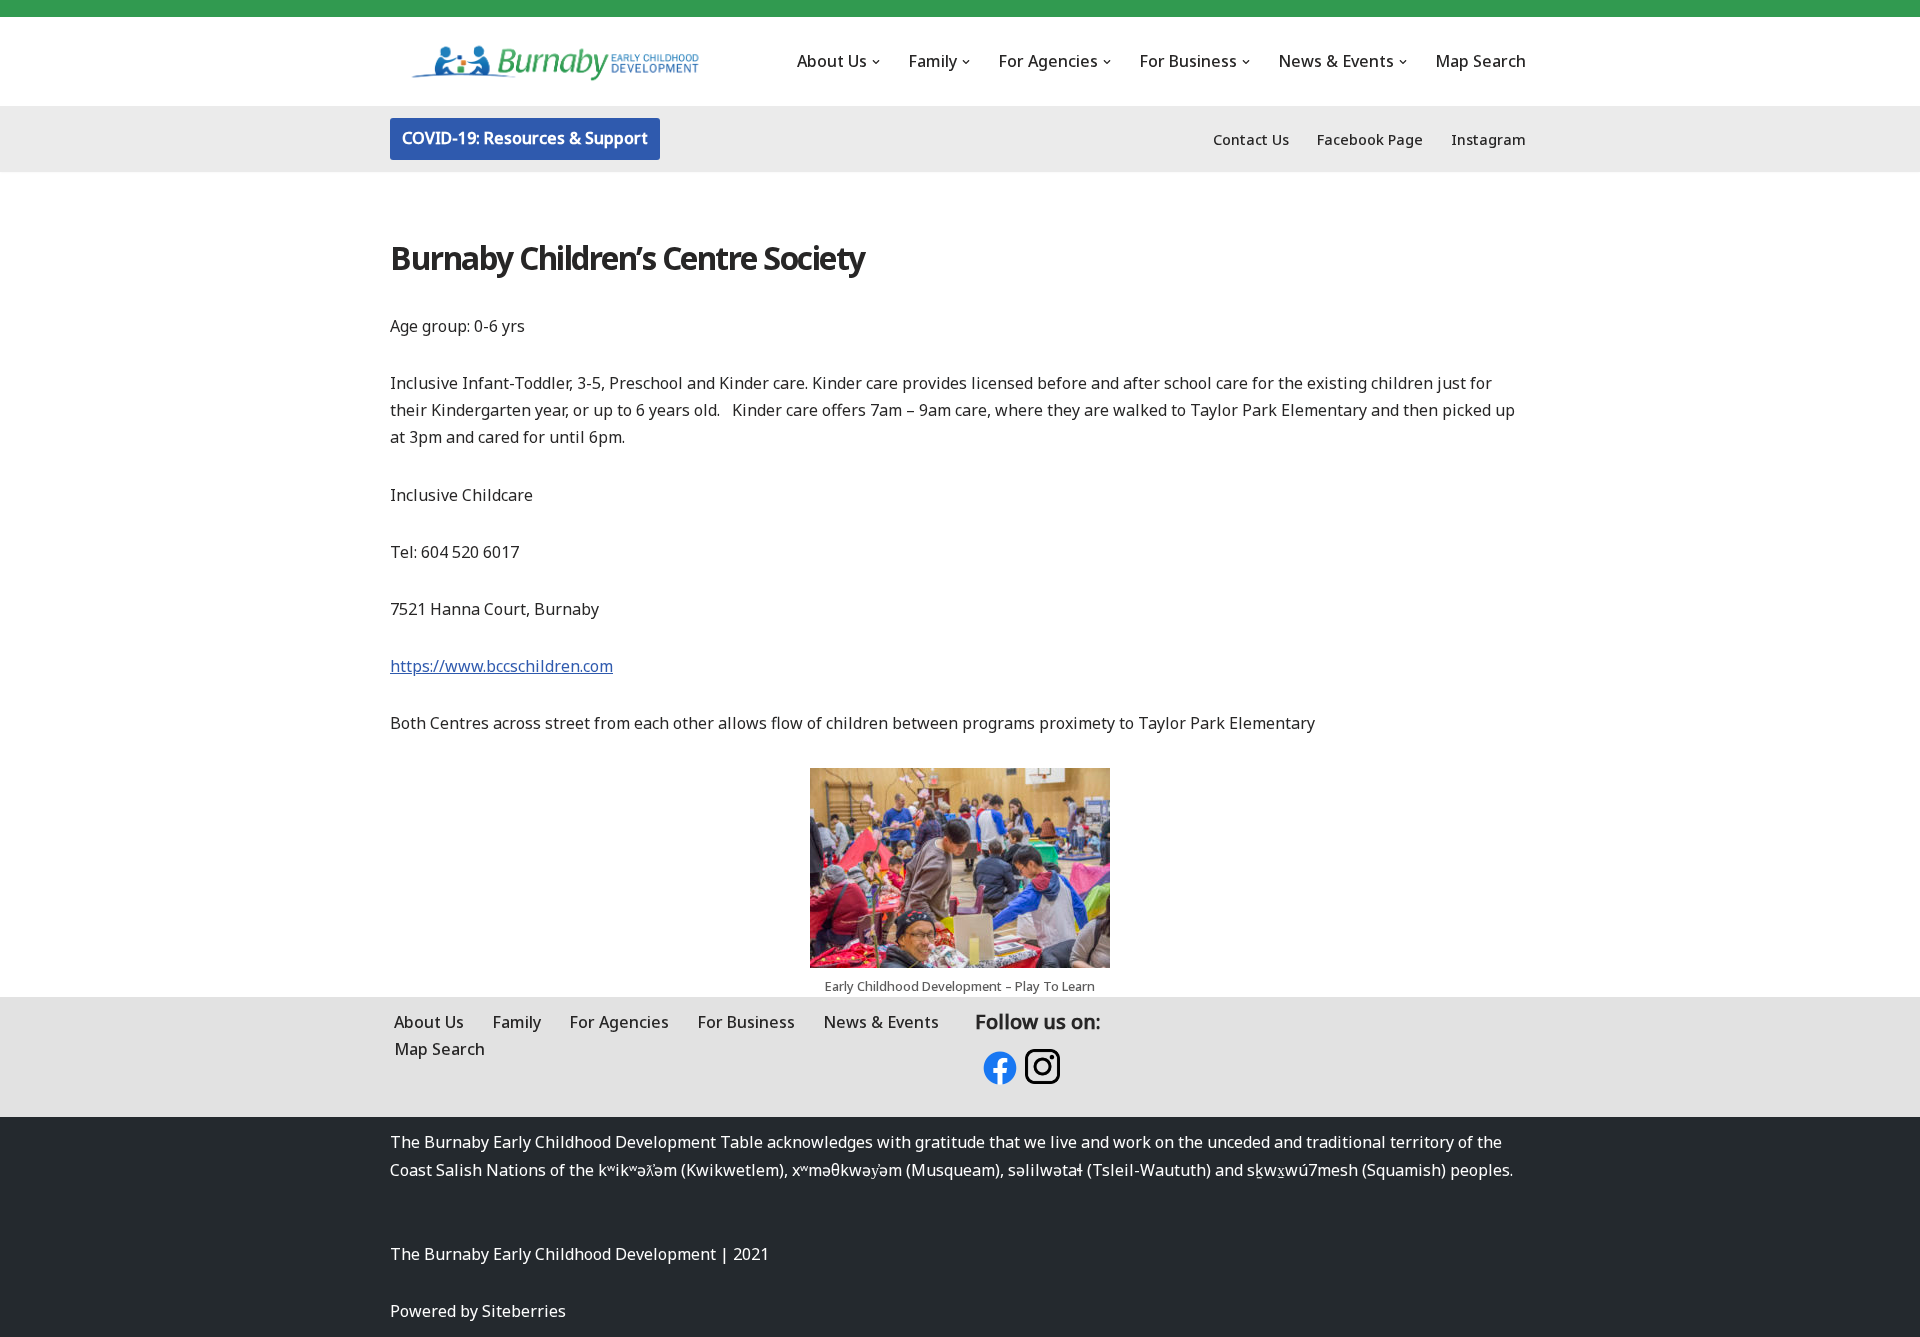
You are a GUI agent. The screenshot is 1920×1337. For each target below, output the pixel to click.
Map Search (1480, 61)
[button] (876, 62)
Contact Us (1251, 139)
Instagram (1488, 139)
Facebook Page (1370, 139)
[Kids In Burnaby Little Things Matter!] (555, 61)
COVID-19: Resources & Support (525, 138)
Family (516, 1022)
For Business (746, 1022)
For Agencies (619, 1022)
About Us (429, 1022)
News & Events (881, 1022)
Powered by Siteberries (478, 1311)
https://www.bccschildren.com (501, 666)
